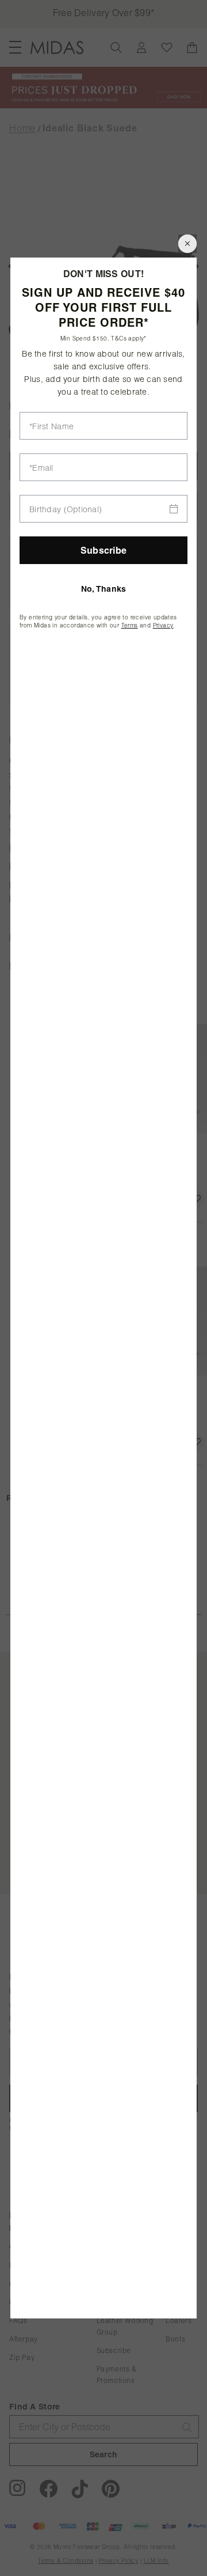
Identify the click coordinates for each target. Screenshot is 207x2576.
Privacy (163, 625)
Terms (130, 625)
